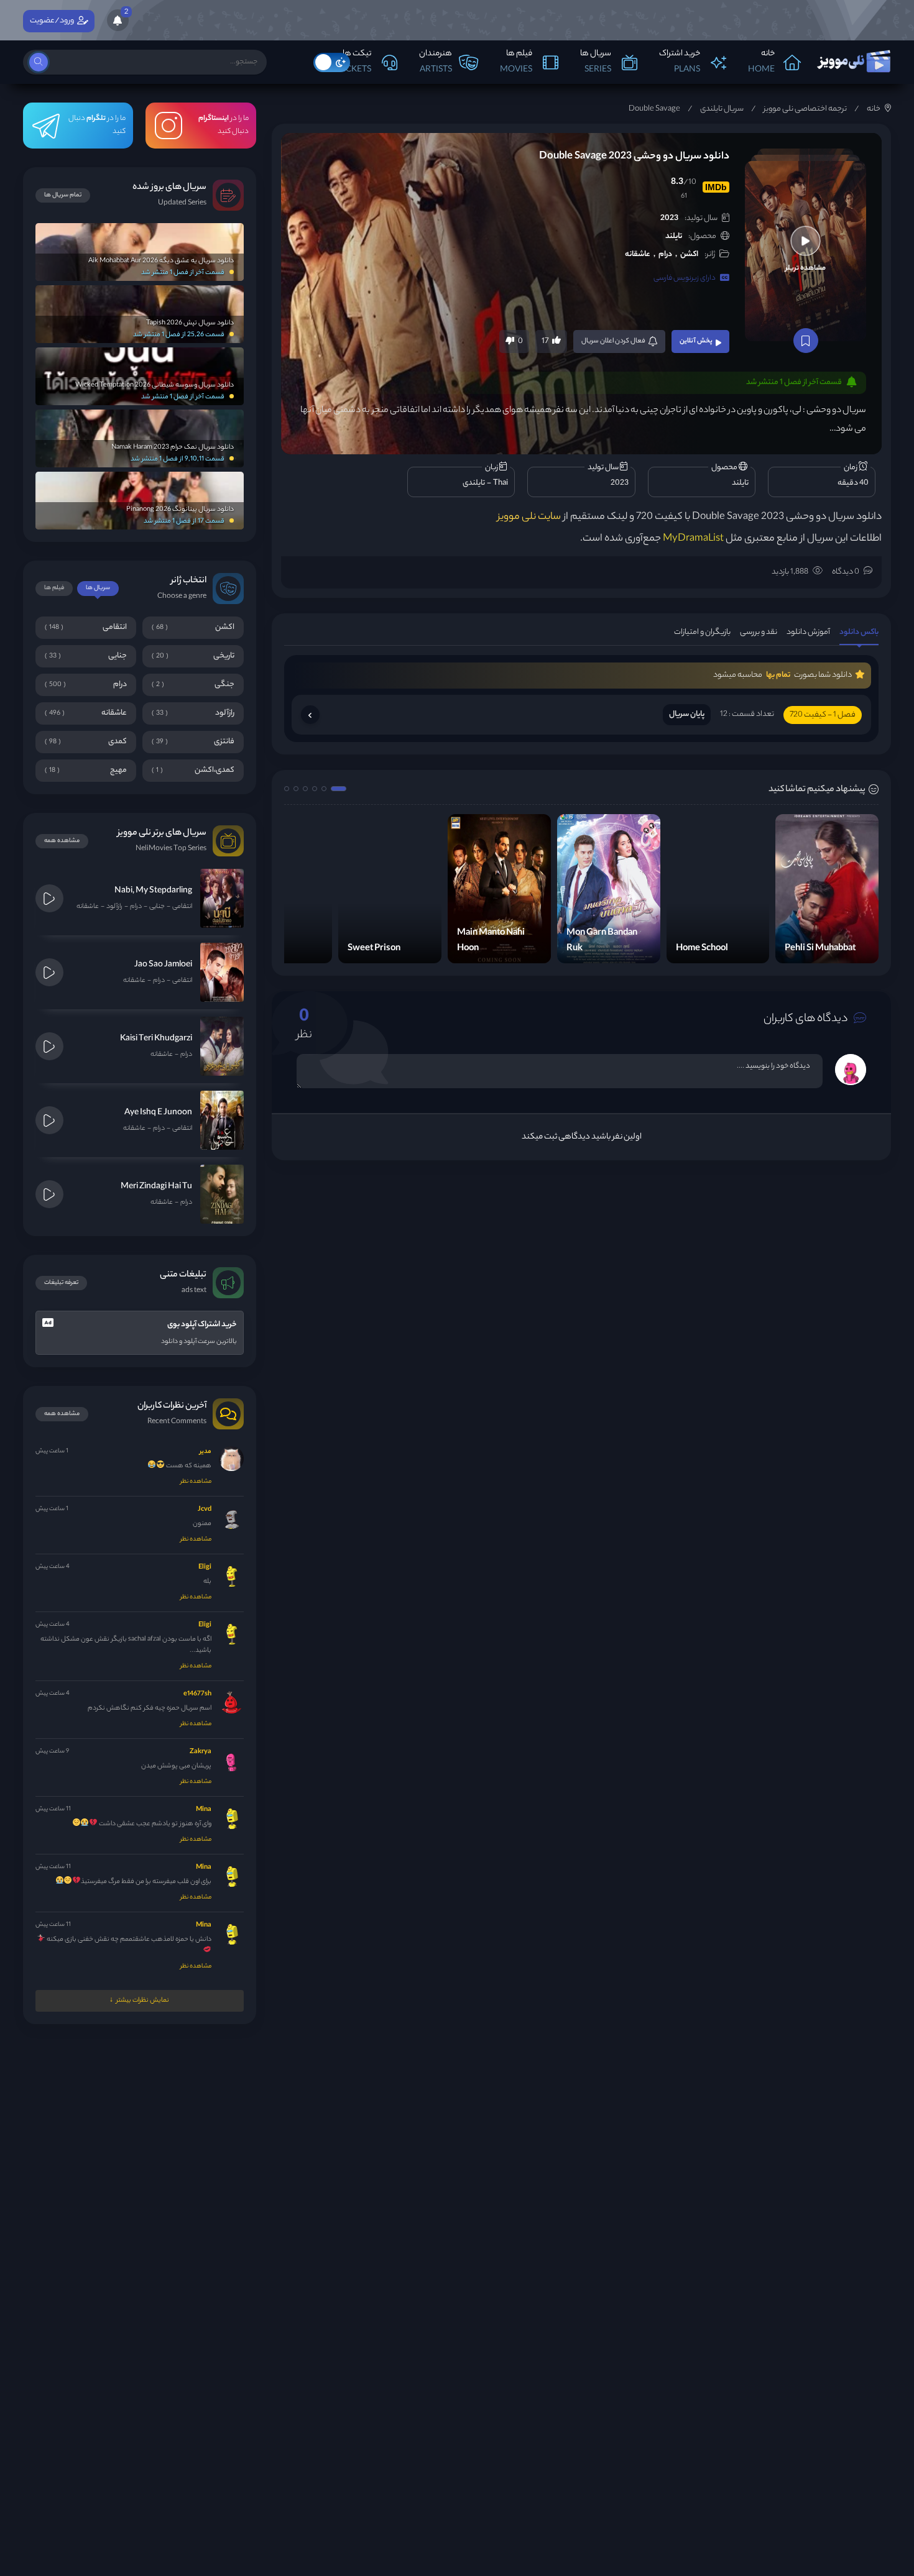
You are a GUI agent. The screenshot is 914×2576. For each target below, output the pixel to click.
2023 (669, 218)
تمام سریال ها (63, 195)
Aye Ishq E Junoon (158, 1113)
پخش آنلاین (696, 341)
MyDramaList (693, 539)
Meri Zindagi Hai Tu (156, 1187)
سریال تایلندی (722, 109)
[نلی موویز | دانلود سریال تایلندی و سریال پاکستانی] (853, 58)
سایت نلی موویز (529, 517)
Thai (501, 483)
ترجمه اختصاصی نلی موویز (805, 109)
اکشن (689, 254)
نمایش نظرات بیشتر (143, 2001)
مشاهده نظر (196, 1482)
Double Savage (654, 109)
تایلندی (474, 483)
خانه (874, 109)
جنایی (157, 907)
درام (665, 254)
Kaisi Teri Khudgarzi (156, 1039)
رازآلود (114, 907)
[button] (339, 789)
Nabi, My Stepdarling (153, 891)
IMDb (716, 187)
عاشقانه (638, 254)
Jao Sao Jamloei (163, 965)
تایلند (674, 236)
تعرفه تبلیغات (61, 1283)
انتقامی (182, 907)
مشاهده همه (62, 841)
